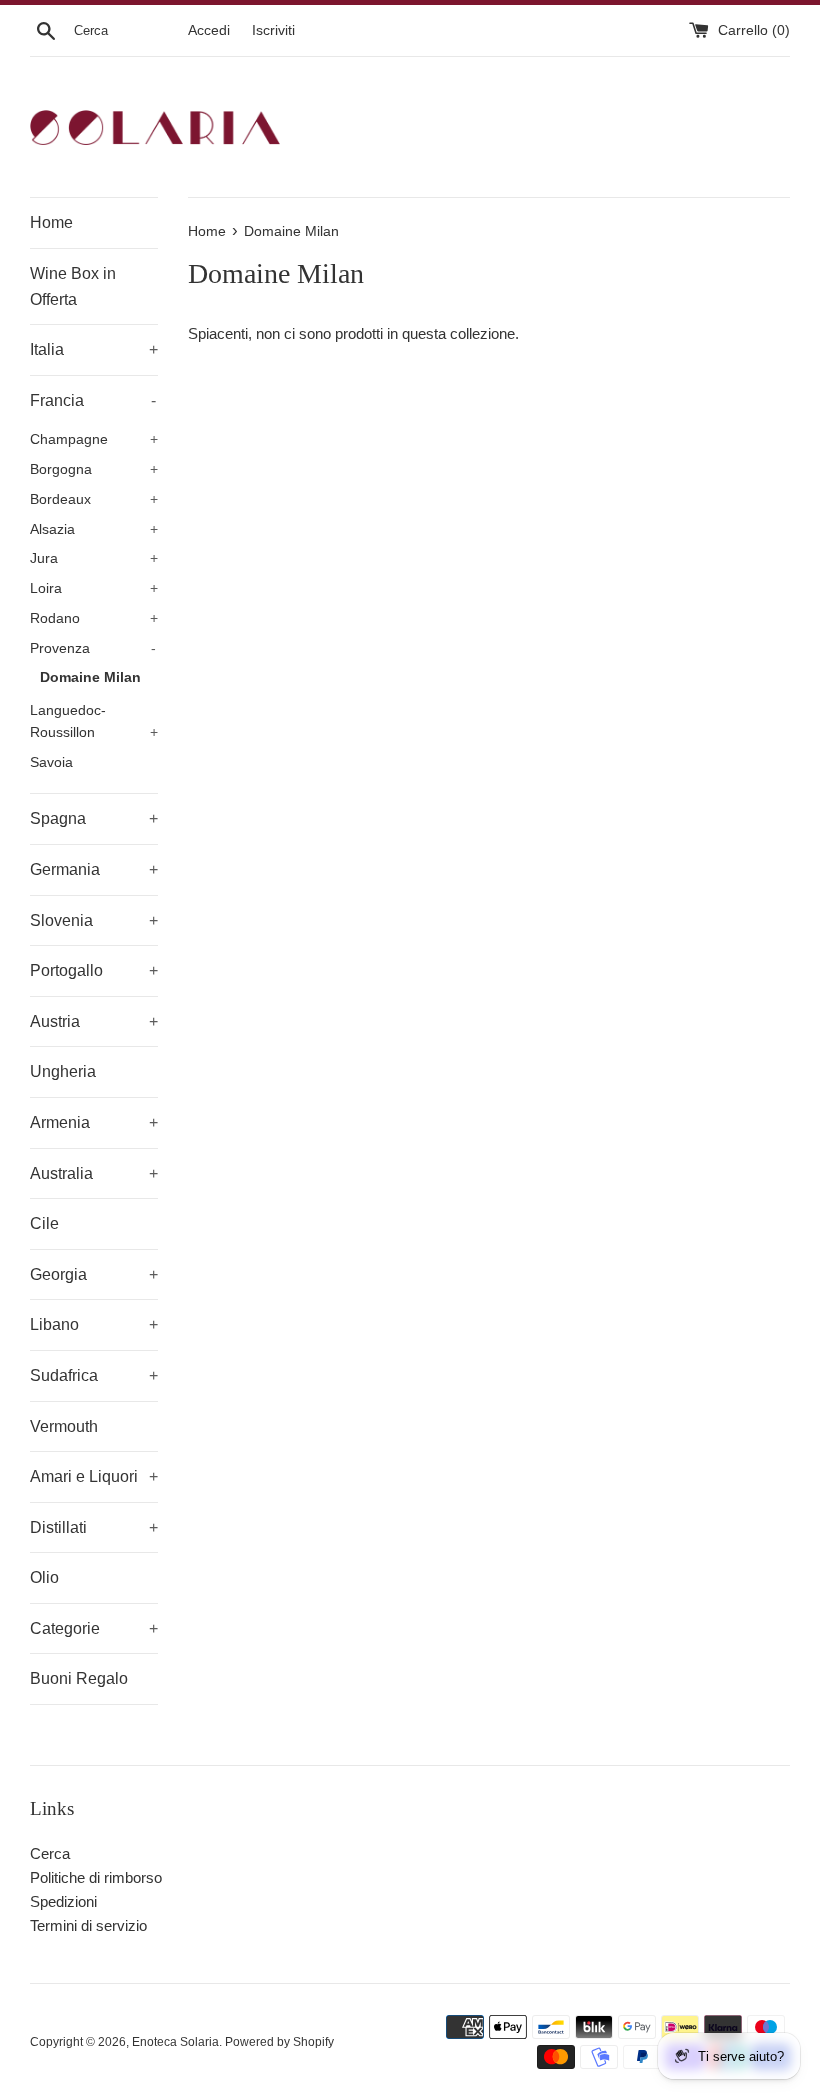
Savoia (51, 762)
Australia (94, 1173)
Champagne (94, 439)
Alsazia (94, 529)
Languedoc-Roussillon (94, 721)
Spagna (94, 818)
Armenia (94, 1122)
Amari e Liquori (94, 1476)
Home (51, 222)
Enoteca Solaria (175, 2042)
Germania (94, 869)
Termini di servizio (88, 1925)
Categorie (94, 1628)
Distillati (94, 1527)
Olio (44, 1577)
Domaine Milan (90, 677)
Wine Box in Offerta (73, 286)
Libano (94, 1324)
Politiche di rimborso (96, 1877)
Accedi (209, 30)
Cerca (50, 1853)
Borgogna (94, 469)
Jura (94, 558)
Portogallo (94, 970)
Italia (94, 349)
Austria (94, 1021)
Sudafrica (94, 1375)
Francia (93, 400)
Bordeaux (94, 499)
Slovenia (94, 920)
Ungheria (63, 1071)
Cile (44, 1223)
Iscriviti (273, 30)
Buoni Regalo (79, 1678)
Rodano (94, 618)
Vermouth (64, 1426)
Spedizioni (63, 1901)
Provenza (93, 648)
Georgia (94, 1274)
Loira (94, 588)
